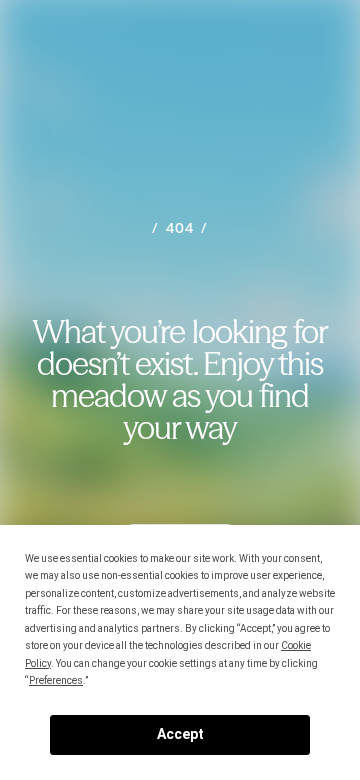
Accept (180, 734)
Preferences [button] (56, 680)
